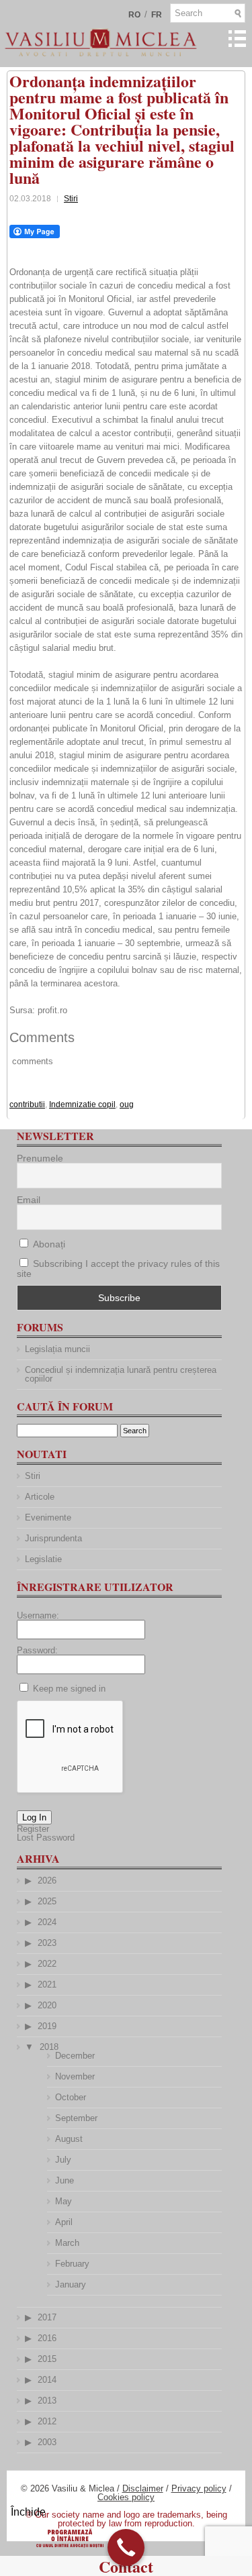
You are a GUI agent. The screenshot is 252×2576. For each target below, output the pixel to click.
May (64, 2201)
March (67, 2243)
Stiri (71, 199)
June (65, 2180)
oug (127, 1104)
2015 (47, 2359)
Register (33, 1829)
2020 (47, 2005)
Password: (37, 1650)
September (76, 2118)
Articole (40, 1497)
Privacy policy (199, 2488)
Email (29, 1200)
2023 (47, 1943)
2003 (47, 2442)
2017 (47, 2317)
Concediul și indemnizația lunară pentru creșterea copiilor (121, 1374)
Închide (28, 2512)
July (63, 2160)
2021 (47, 1985)
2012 (47, 2421)
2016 (47, 2338)
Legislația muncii (57, 1349)
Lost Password (46, 1838)
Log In (34, 1817)
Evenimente (48, 1517)
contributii (27, 1104)
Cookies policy (126, 2497)
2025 (47, 1901)
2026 (47, 1881)
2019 (47, 2026)
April (64, 2222)
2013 (47, 2401)
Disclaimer (143, 2488)
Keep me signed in (69, 1689)
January (71, 2284)
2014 (47, 2380)
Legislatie (43, 1559)
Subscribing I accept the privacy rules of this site (118, 1269)
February (72, 2264)
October (71, 2097)
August (69, 2139)
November (75, 2076)
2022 (47, 1964)
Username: (38, 1615)
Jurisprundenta (53, 1538)
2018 (49, 2047)
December (75, 2056)
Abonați (48, 1244)
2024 (47, 1922)
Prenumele (40, 1158)
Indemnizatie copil (82, 1104)
